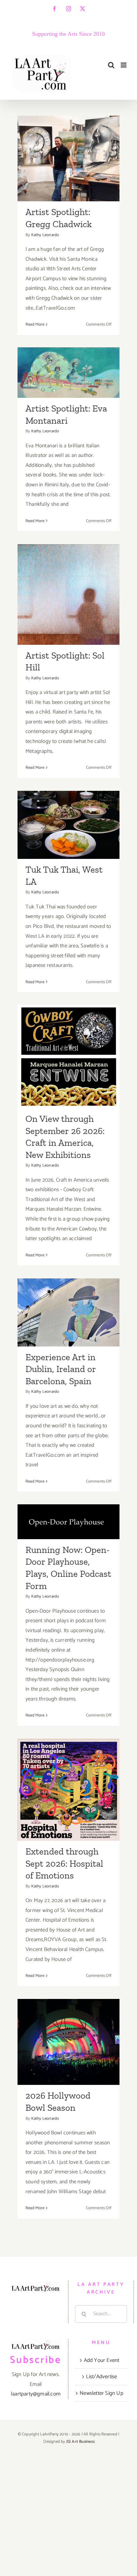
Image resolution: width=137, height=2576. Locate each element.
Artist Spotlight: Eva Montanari (69, 359)
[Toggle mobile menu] (124, 65)
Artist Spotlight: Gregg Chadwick (69, 145)
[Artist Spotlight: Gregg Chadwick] (68, 159)
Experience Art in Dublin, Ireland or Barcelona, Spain (69, 1293)
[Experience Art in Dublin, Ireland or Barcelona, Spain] (68, 1312)
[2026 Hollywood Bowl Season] (68, 2042)
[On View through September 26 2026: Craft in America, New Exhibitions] (68, 1057)
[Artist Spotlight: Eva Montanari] (68, 373)
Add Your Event (102, 2360)
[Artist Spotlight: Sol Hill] (68, 594)
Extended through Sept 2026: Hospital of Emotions (69, 1770)
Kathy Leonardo (45, 235)
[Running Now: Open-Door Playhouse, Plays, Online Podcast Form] (68, 1522)
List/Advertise (102, 2377)
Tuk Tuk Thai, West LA (69, 817)
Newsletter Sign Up (101, 2393)
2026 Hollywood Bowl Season (69, 2028)
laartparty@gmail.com (36, 2394)
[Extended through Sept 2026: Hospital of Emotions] (68, 1790)
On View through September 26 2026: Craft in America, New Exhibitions (69, 1031)
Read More (35, 324)
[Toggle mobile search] (111, 65)
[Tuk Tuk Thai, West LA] (68, 825)
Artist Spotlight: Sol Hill (69, 581)
